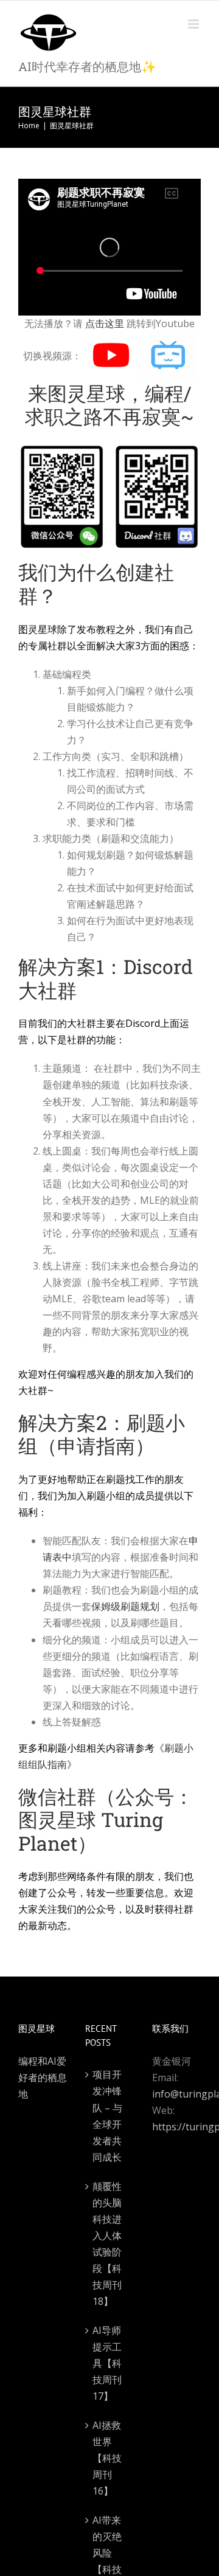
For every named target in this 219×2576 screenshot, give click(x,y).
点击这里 (105, 323)
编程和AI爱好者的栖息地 (43, 2077)
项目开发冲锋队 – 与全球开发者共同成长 (107, 2115)
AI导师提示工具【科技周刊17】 (107, 2363)
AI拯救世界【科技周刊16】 (107, 2458)
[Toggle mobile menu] (194, 24)
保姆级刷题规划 (125, 1606)
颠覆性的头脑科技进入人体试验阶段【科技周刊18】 (107, 2244)
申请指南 (96, 1445)
